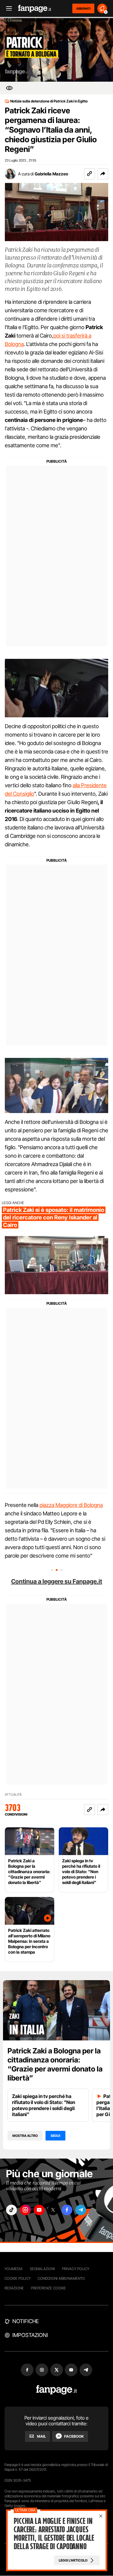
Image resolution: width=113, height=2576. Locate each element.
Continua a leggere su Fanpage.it (57, 1581)
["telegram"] (81, 2210)
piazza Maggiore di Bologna (71, 1505)
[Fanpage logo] (35, 9)
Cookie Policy (17, 2278)
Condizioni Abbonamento (61, 2278)
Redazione (14, 2288)
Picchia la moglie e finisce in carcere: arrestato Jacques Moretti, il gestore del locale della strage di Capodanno (54, 2534)
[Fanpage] (56, 2390)
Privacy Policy (76, 2269)
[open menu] (7, 9)
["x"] (53, 2210)
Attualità (13, 1795)
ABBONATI (83, 8)
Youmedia (14, 2269)
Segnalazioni (42, 2269)
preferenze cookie (49, 2288)
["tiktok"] (11, 2210)
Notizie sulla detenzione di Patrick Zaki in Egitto (49, 101)
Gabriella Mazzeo (51, 174)
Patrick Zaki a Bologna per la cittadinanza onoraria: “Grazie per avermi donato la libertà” (55, 2064)
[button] (103, 174)
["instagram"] (25, 2210)
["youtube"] (39, 2210)
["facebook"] (67, 2210)
